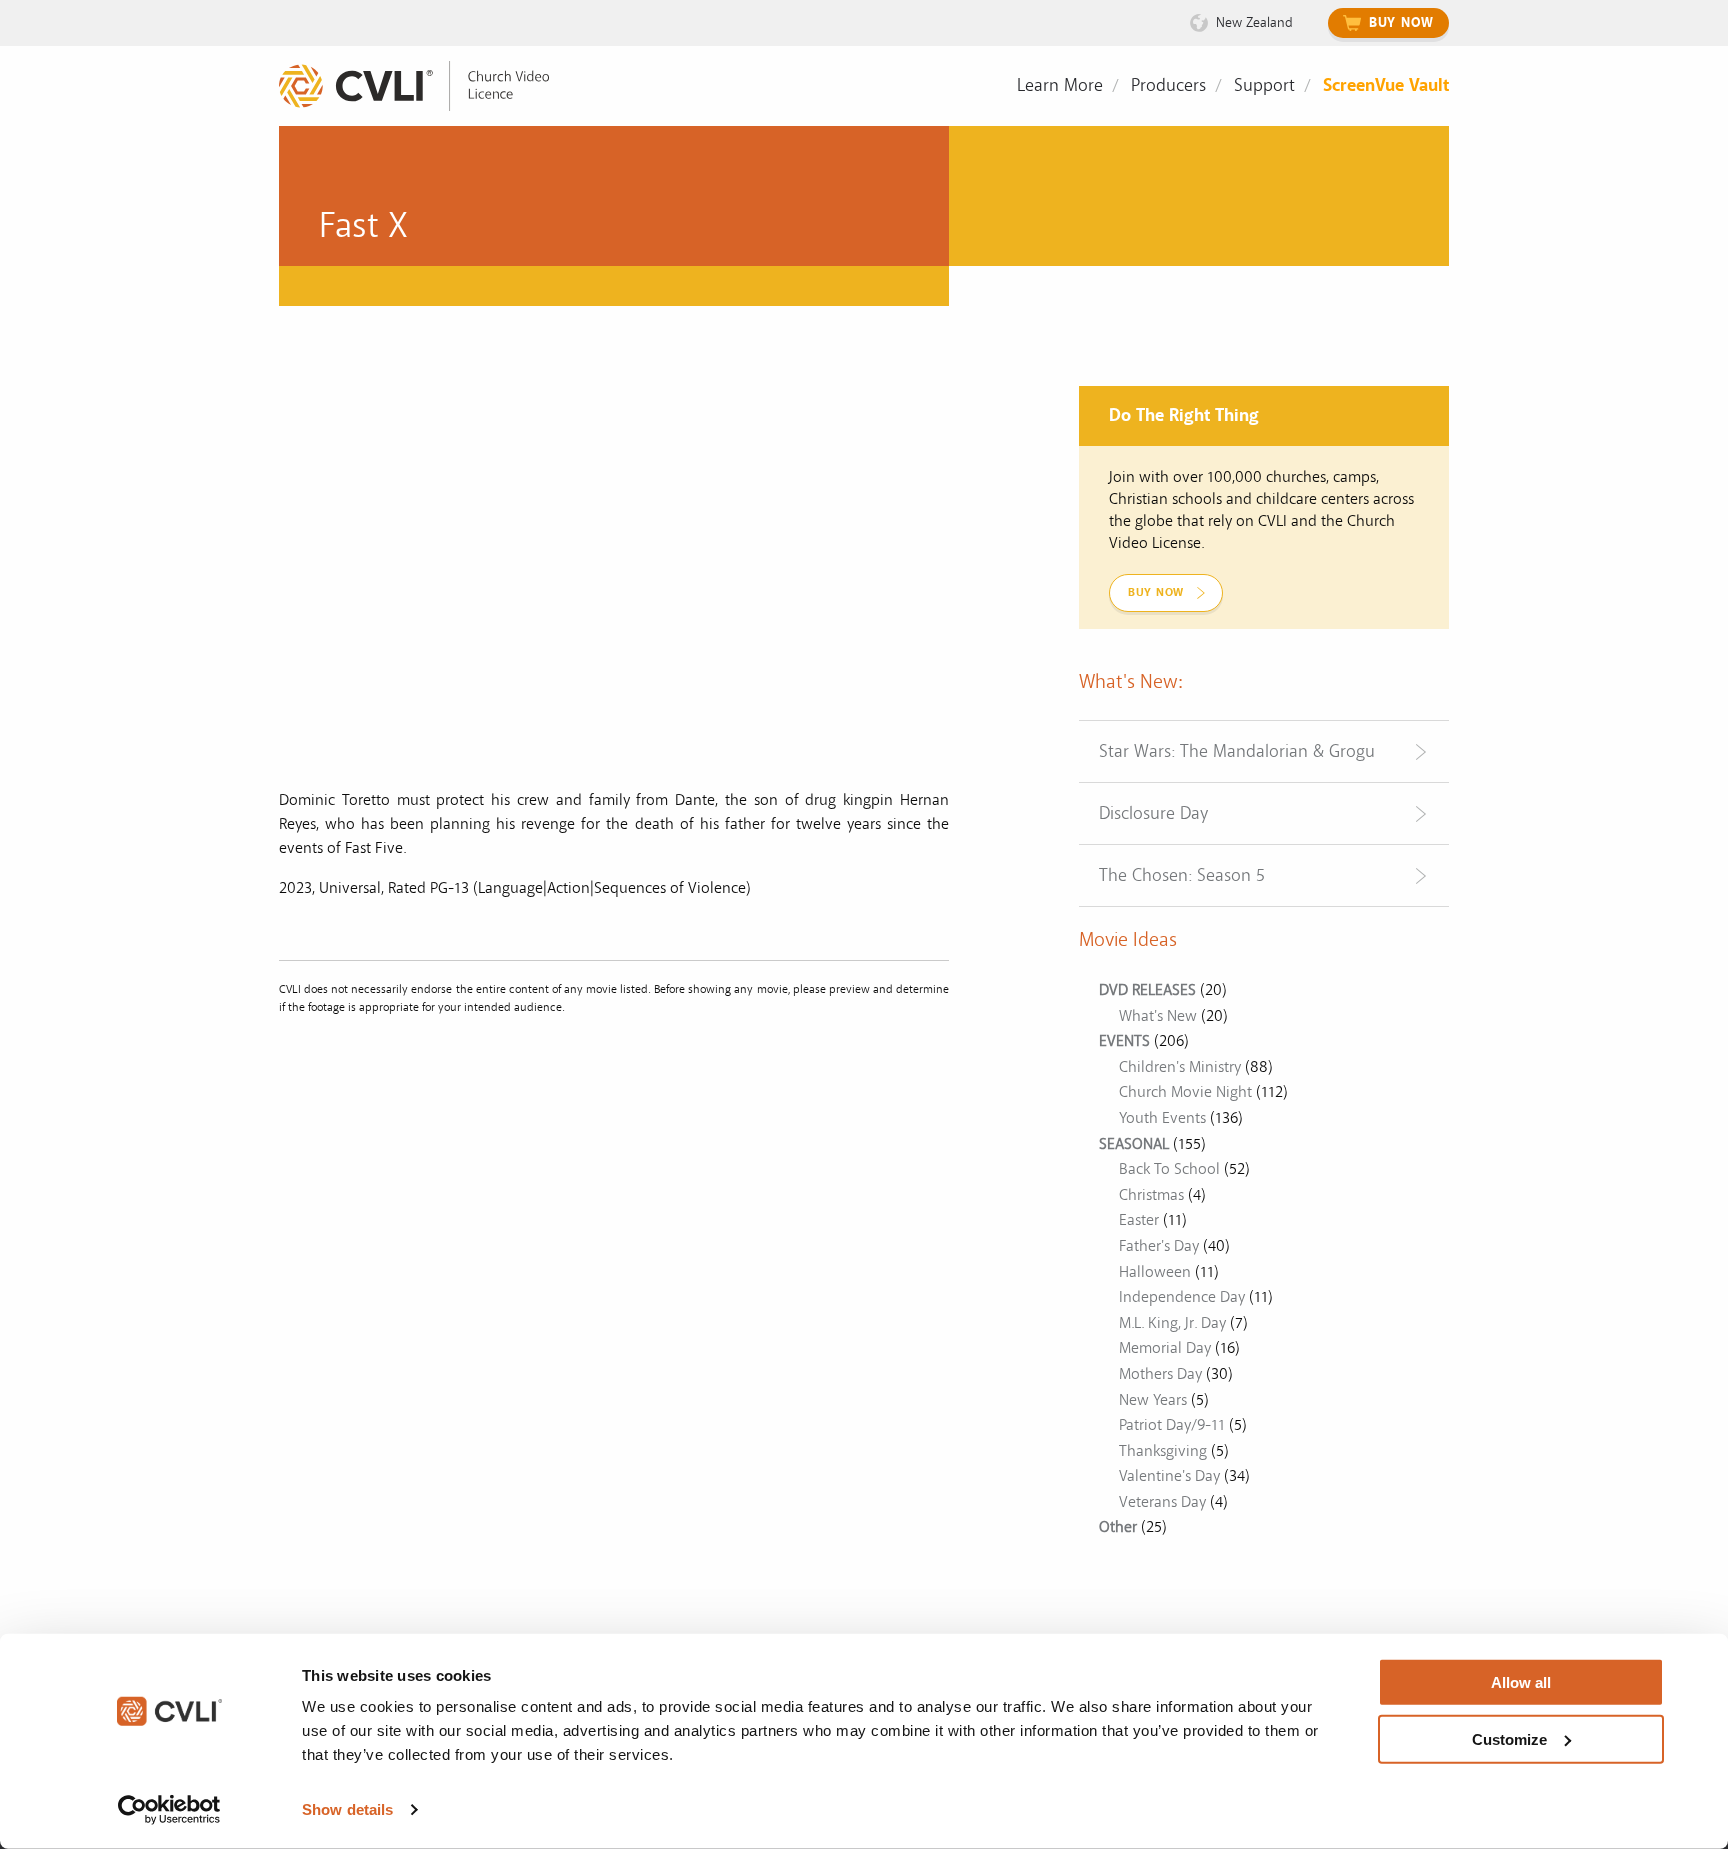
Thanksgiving (1163, 1451)
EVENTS (1124, 1041)
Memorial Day (1165, 1348)
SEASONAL (1134, 1144)
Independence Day (1182, 1297)
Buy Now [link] (1156, 592)
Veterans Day (1162, 1502)
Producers (1168, 85)
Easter (1139, 1220)
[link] (429, 86)
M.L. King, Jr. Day (1172, 1323)
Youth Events (1162, 1118)
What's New (1158, 1016)
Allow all (1521, 1682)
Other (1118, 1527)
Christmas (1151, 1195)
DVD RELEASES (1147, 990)
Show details (347, 1809)
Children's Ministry (1180, 1067)
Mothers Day (1160, 1374)
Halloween (1155, 1272)
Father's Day (1159, 1246)
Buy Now (1401, 23)
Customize (1509, 1738)
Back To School (1169, 1169)
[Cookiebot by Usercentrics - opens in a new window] (169, 1810)
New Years (1153, 1400)
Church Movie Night (1185, 1092)
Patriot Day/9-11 (1172, 1425)
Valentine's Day (1169, 1476)
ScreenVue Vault (1386, 85)
